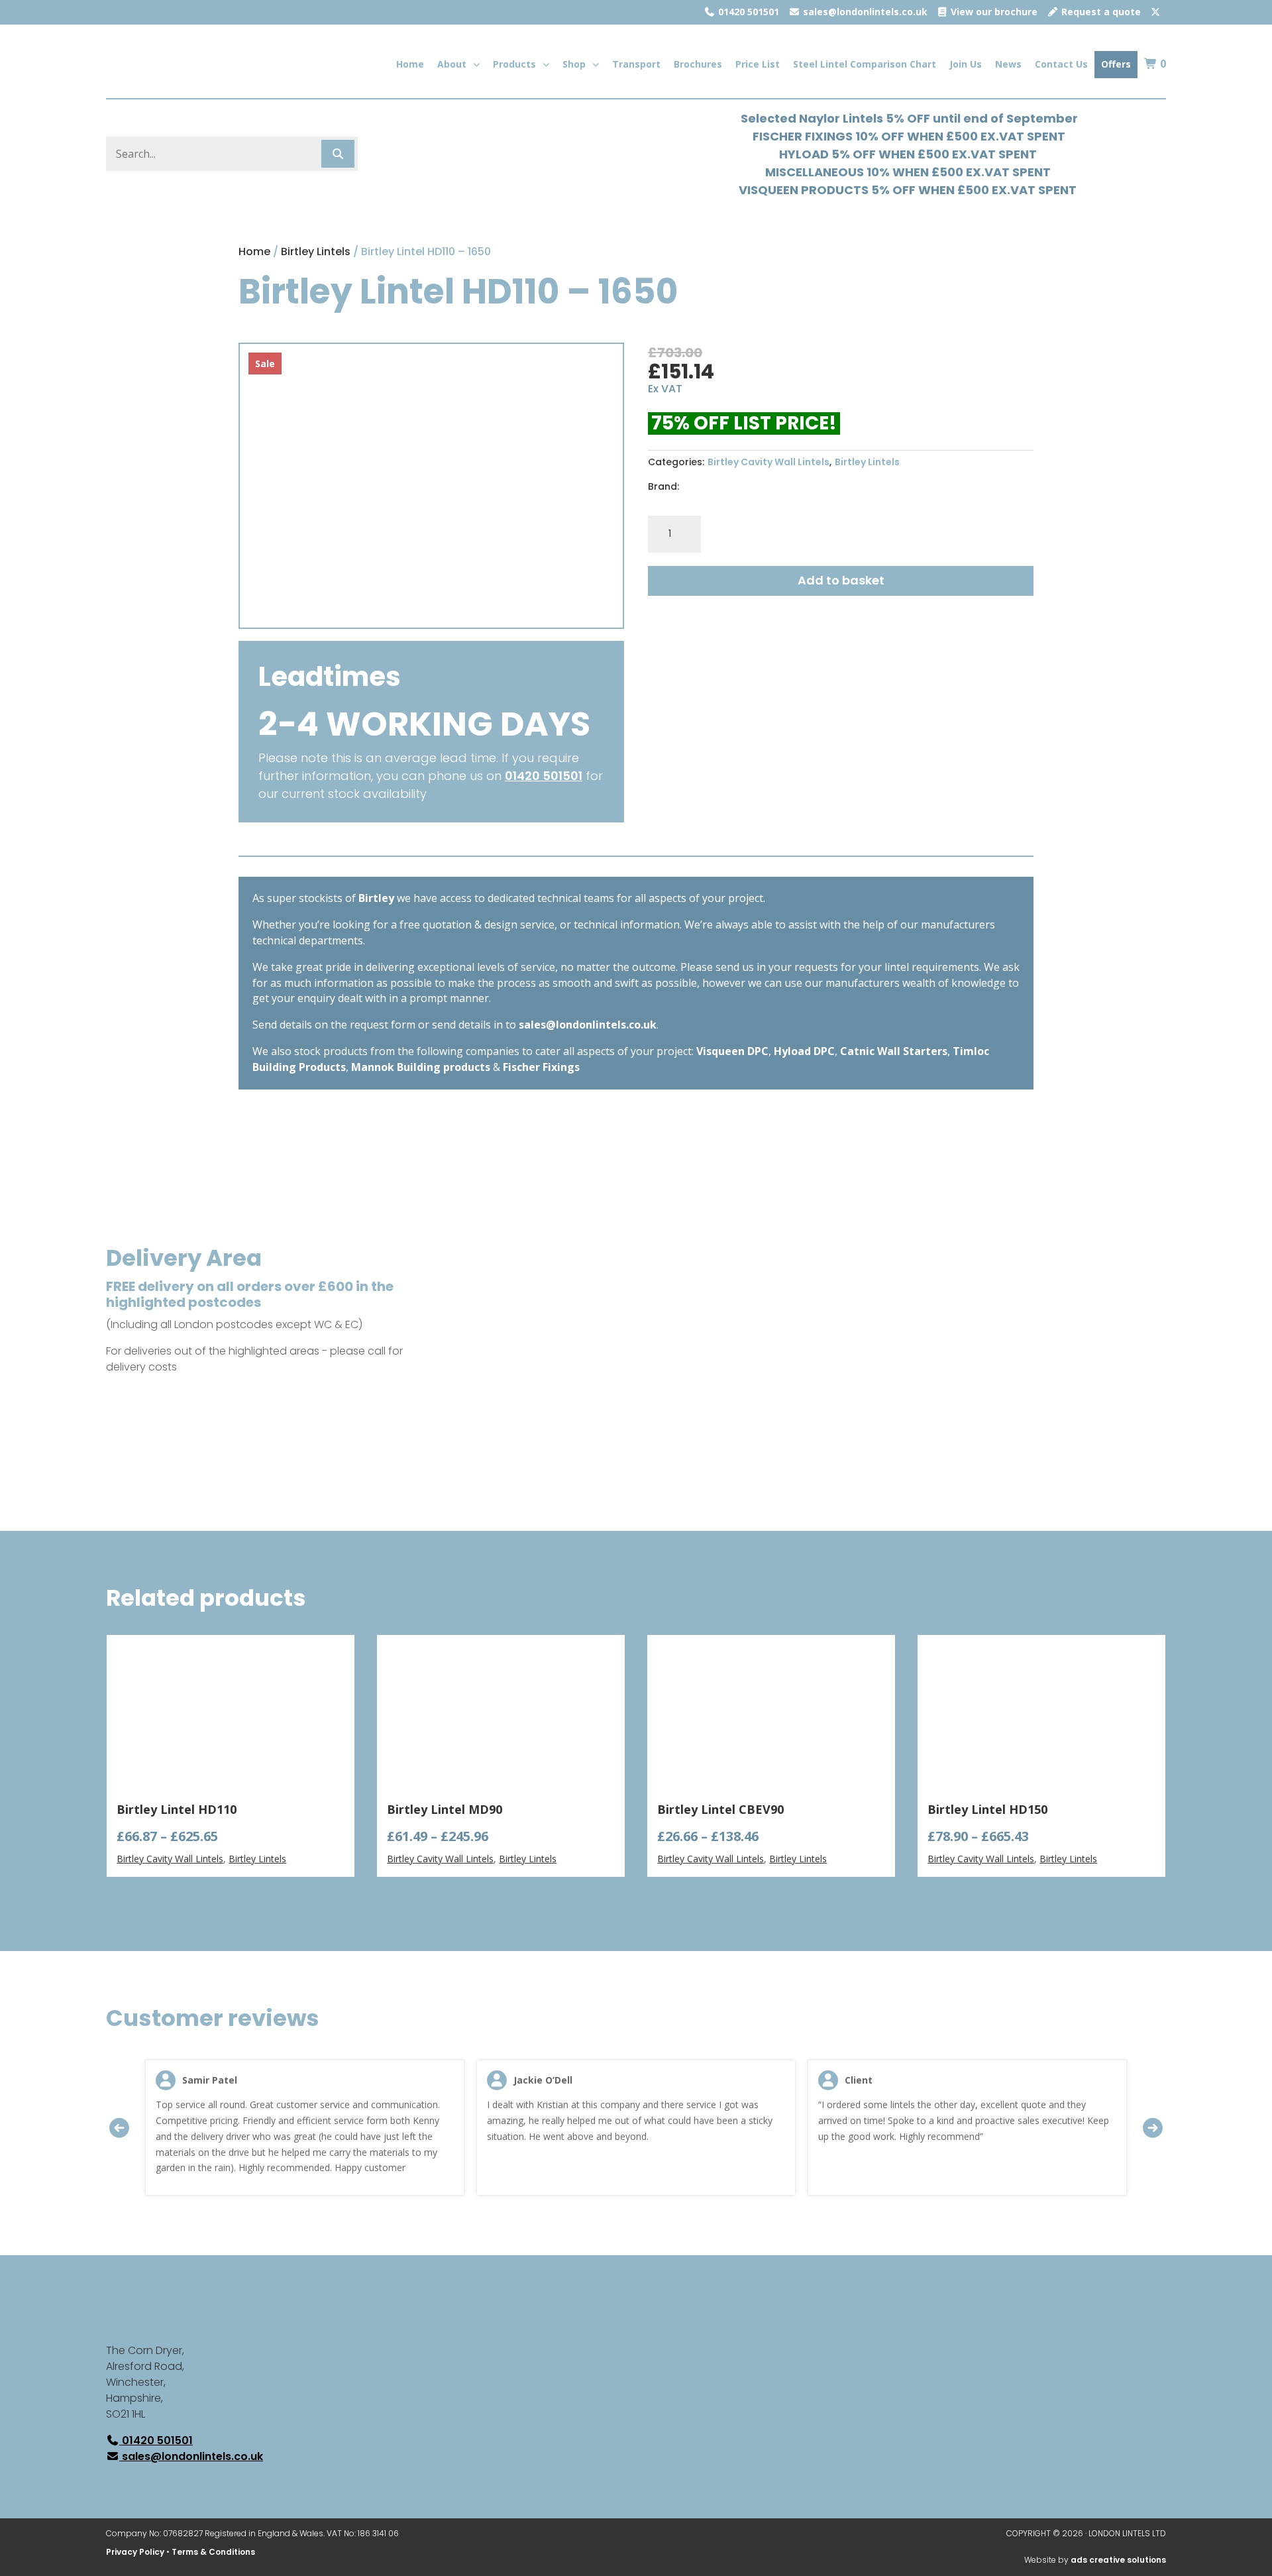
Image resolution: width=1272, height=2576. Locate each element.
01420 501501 (747, 12)
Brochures (698, 64)
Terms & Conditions (213, 2552)
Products (514, 64)
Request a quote (1100, 12)
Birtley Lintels (316, 252)
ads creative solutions (1118, 2560)
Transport (636, 64)
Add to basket (841, 580)
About (452, 64)
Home (410, 64)
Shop (574, 64)
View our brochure (993, 12)
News (1008, 64)
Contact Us (1061, 64)
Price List (758, 64)
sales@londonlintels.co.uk (864, 12)
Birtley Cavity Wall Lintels (768, 462)
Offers (1116, 64)
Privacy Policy (135, 2552)
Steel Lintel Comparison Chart (865, 64)
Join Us (966, 64)
